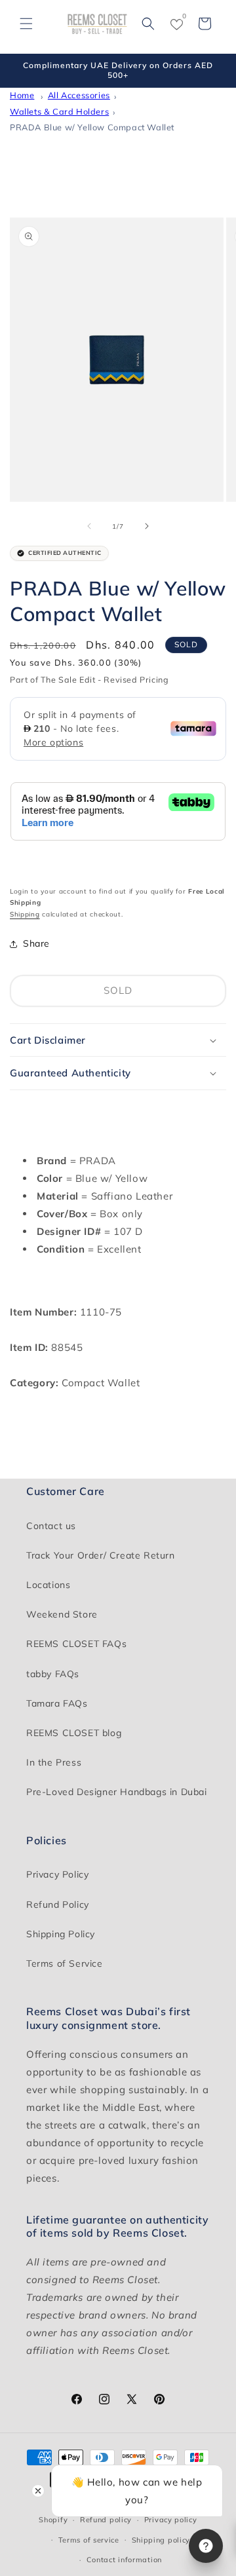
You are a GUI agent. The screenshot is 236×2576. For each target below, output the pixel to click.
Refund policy (106, 2520)
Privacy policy (171, 2520)
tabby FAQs (53, 1674)
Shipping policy (161, 2540)
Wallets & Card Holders (59, 111)
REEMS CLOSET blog (74, 1733)
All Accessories (79, 95)
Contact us (51, 1526)
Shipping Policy (61, 1934)
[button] (26, 24)
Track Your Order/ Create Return (101, 1555)
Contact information (124, 2560)
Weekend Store (62, 1614)
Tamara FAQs (57, 1703)
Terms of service (89, 2540)
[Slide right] (147, 526)
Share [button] (36, 943)
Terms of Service (65, 1963)
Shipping (25, 914)
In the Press (54, 1762)
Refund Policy (58, 1904)
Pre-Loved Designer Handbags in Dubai (117, 1792)
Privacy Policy (57, 1874)
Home (22, 95)
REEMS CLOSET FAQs (76, 1644)
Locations (48, 1585)
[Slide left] (89, 526)
